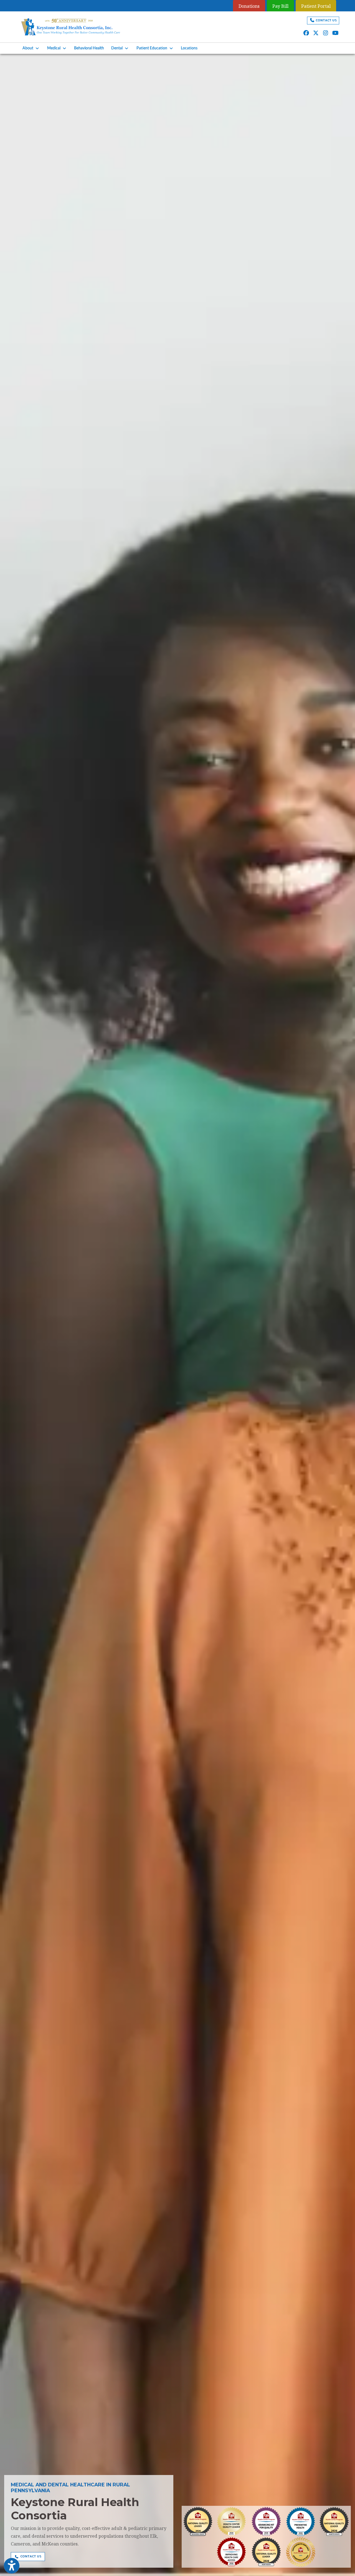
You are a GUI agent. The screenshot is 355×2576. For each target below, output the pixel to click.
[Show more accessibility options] (12, 2566)
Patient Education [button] (153, 48)
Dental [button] (118, 48)
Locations (189, 48)
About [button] (29, 48)
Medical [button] (55, 48)
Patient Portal (316, 6)
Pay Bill (280, 6)
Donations (249, 6)
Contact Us (326, 20)
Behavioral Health (89, 48)
